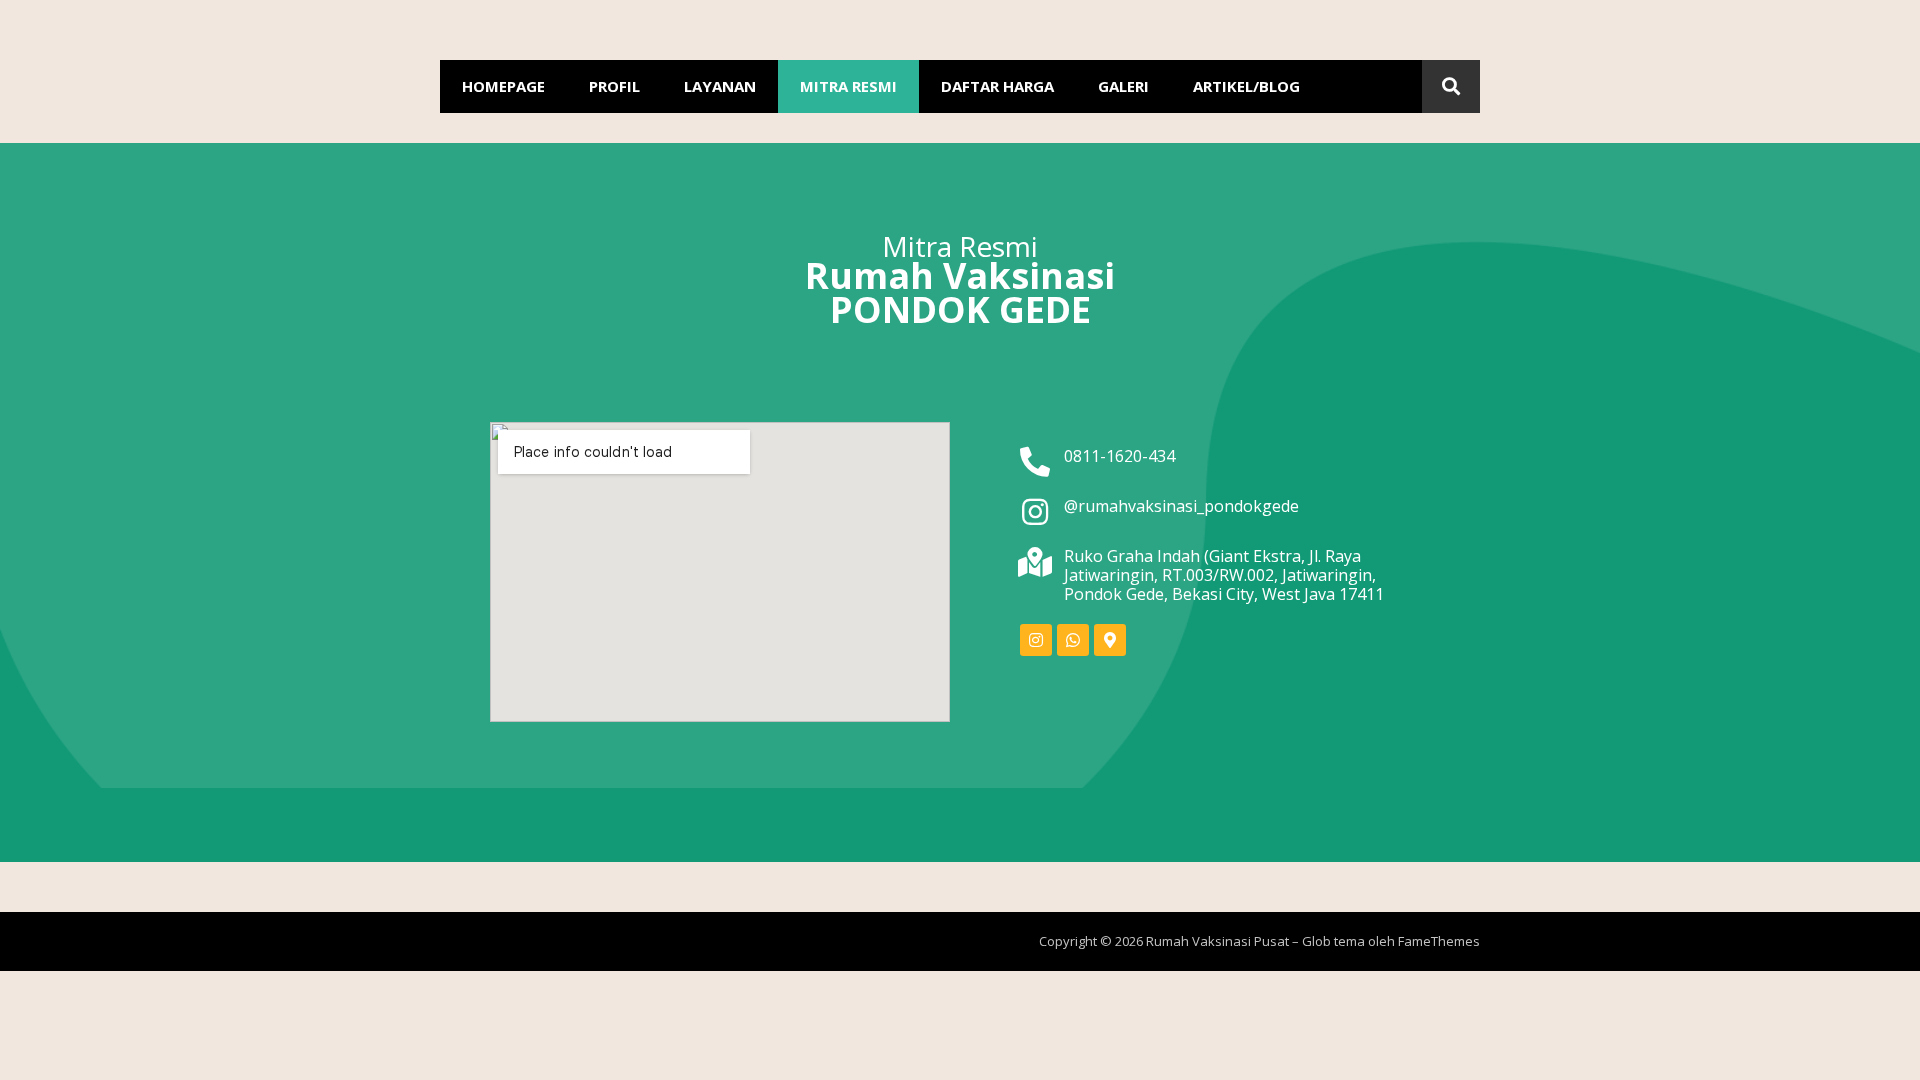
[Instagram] (1036, 640)
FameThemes (1439, 941)
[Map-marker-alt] (1110, 640)
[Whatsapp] (1073, 640)
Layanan (720, 86)
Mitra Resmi (848, 86)
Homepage (503, 86)
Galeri (1123, 86)
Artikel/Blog (1246, 86)
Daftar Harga (997, 86)
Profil (614, 86)
